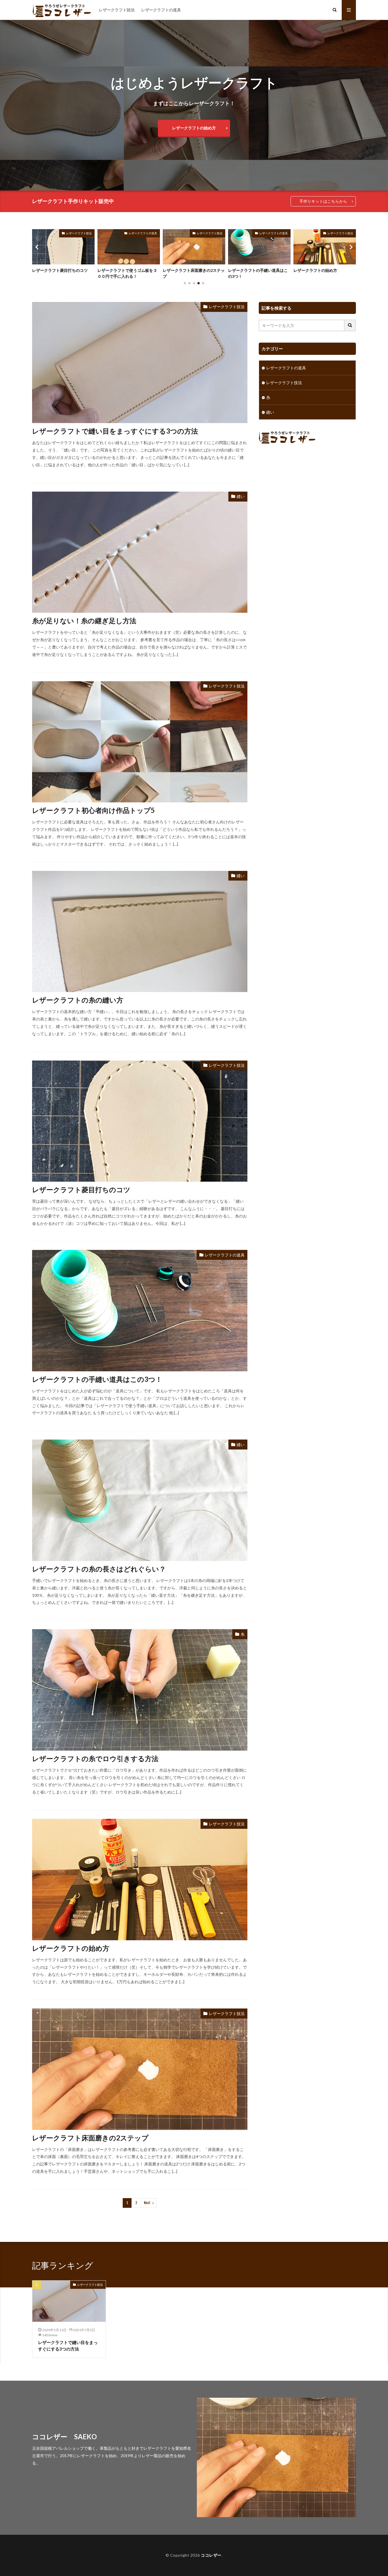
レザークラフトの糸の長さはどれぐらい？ (99, 1569)
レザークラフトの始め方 (194, 128)
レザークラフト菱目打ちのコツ (321, 270)
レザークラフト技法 (117, 10)
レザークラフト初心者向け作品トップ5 (93, 810)
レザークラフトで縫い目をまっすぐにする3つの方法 (115, 431)
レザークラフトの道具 (161, 10)
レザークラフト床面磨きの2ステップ (128, 273)
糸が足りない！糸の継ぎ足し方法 (84, 621)
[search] (350, 325)
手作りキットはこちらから (323, 201)
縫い (241, 496)
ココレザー (211, 2555)
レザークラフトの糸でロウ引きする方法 (95, 1758)
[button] (38, 247)
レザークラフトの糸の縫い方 (78, 1000)
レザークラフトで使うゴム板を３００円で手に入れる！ (62, 273)
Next (147, 2203)
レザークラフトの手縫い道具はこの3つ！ (193, 273)
